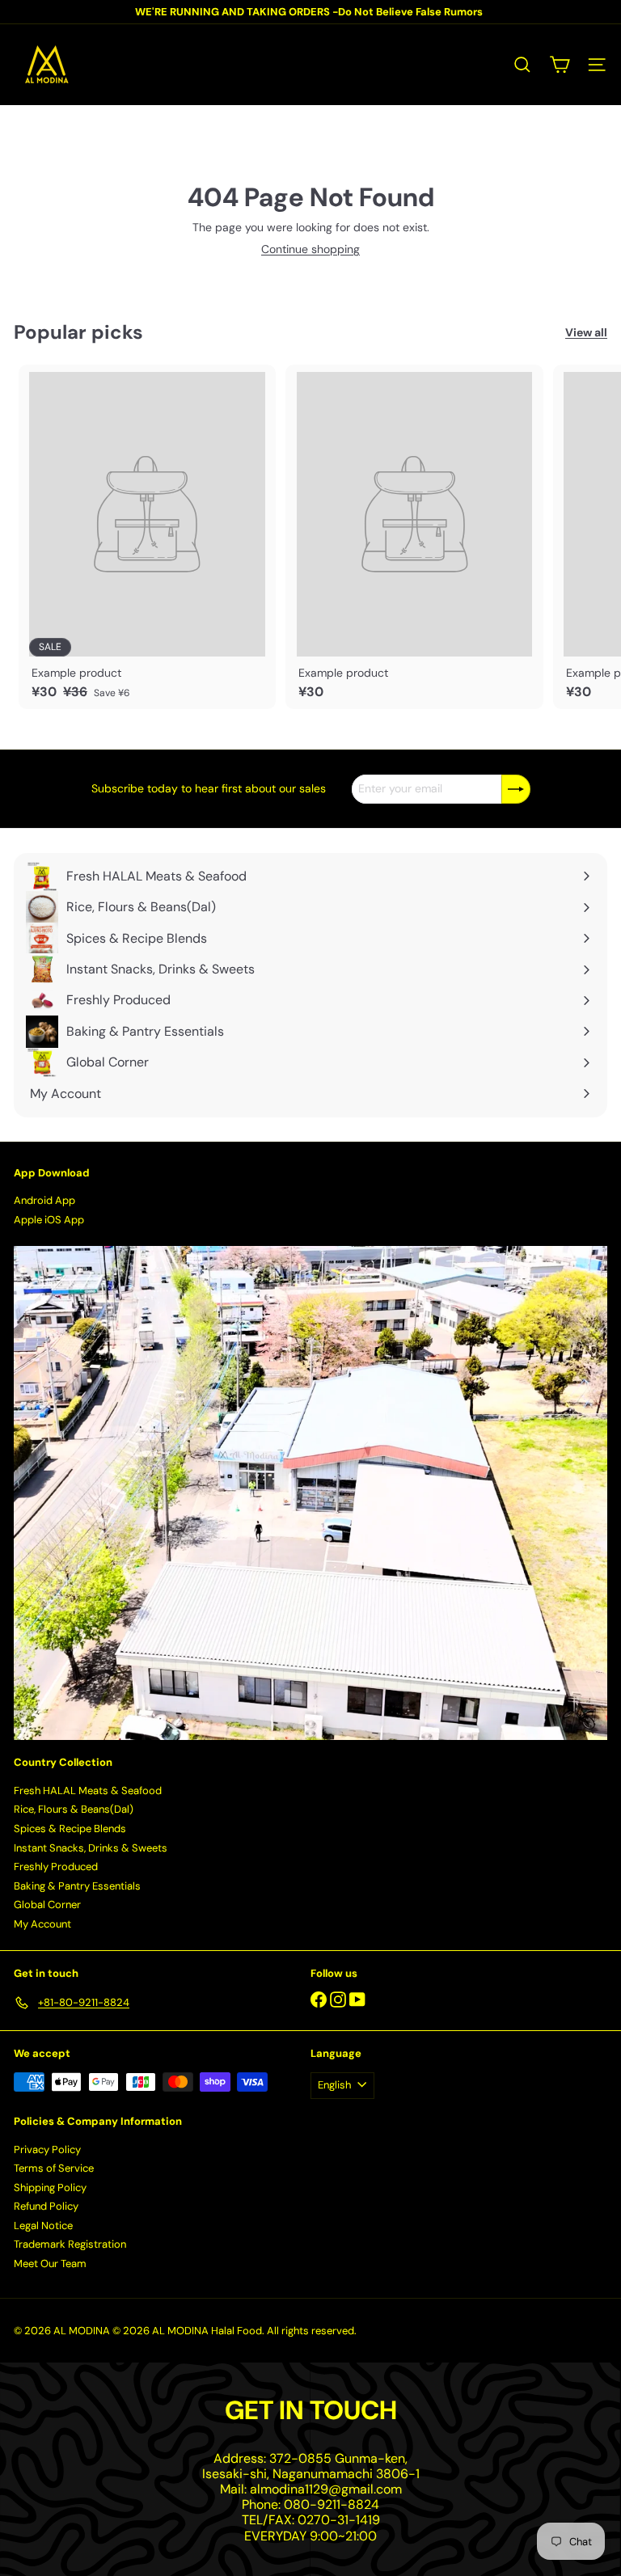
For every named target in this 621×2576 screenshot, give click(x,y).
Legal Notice (43, 2225)
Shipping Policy (50, 2187)
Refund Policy (46, 2206)
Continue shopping (310, 249)
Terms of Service (54, 2168)
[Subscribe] (516, 789)
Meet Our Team (50, 2264)
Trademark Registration (70, 2244)
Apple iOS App (49, 1220)
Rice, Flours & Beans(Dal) (74, 1809)
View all (586, 333)
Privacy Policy (47, 2149)
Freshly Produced (56, 1867)
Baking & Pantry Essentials (77, 1886)
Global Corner (47, 1905)
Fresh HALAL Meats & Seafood (88, 1791)
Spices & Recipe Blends (70, 1829)
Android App (44, 1200)
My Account (42, 1924)
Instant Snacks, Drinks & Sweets (91, 1848)
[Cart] (560, 65)
